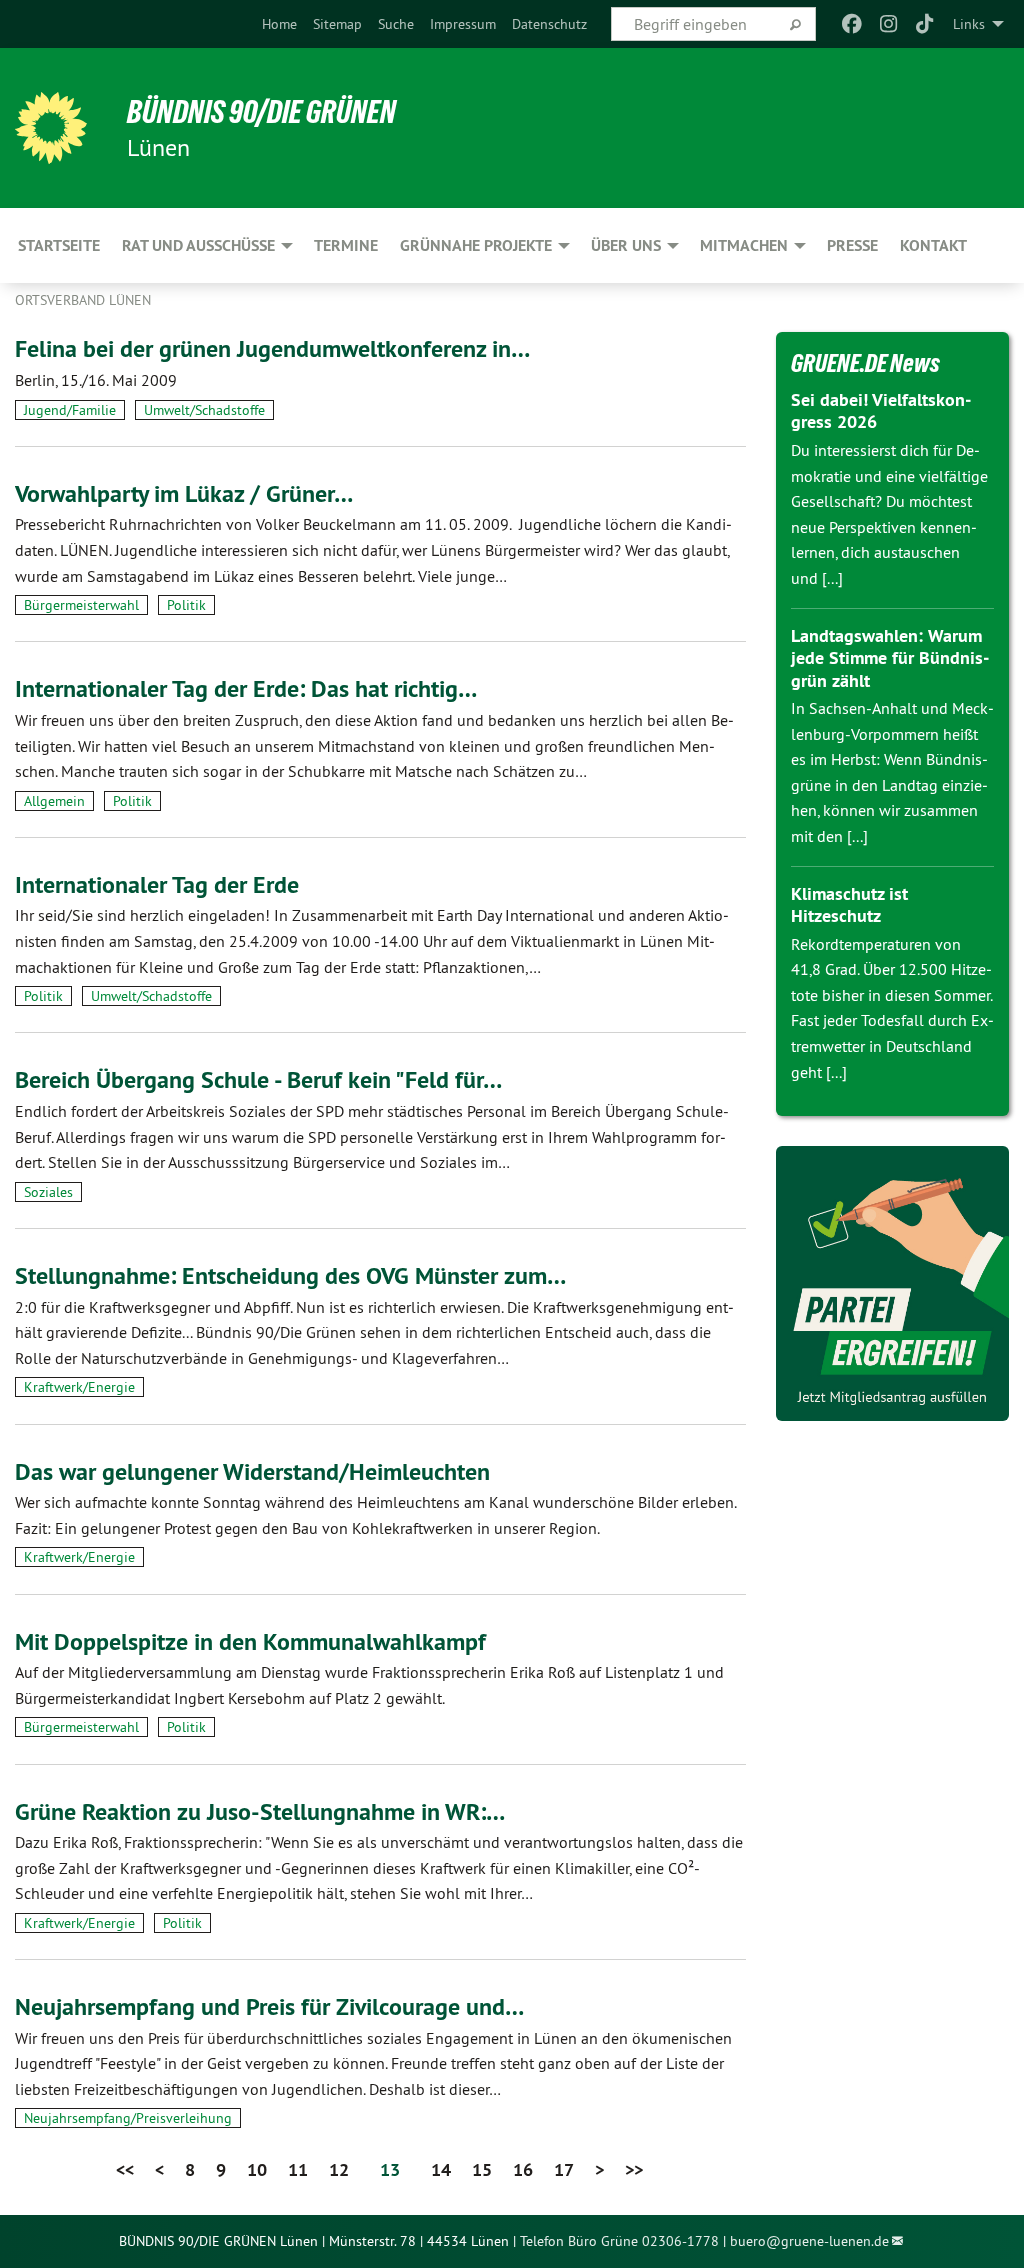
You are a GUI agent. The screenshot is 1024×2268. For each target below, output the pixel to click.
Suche (396, 24)
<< (125, 2169)
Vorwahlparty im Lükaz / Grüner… (184, 493)
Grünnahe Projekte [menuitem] (476, 245)
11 (298, 2169)
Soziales (48, 1192)
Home (279, 24)
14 (441, 2169)
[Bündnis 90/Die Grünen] (51, 128)
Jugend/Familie (70, 410)
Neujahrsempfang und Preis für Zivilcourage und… (269, 2006)
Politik (186, 605)
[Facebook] (852, 24)
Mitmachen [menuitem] (744, 245)
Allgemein (54, 801)
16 (523, 2169)
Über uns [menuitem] (626, 245)
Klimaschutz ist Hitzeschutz (849, 905)
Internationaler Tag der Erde (157, 884)
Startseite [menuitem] (59, 245)
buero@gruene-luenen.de (809, 2241)
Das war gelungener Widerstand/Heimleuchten (252, 1471)
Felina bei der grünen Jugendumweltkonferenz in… (272, 348)
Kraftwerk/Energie (79, 1387)
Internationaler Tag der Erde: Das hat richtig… (246, 688)
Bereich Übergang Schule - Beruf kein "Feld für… (258, 1079)
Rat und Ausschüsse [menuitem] (198, 245)
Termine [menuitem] (346, 245)
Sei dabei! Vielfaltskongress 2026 (881, 411)
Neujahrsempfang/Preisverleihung (128, 2118)
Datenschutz (549, 24)
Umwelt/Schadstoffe (204, 410)
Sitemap (337, 24)
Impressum (463, 24)
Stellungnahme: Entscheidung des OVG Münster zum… (290, 1275)
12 (339, 2169)
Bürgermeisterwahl (81, 605)
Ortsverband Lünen (83, 300)
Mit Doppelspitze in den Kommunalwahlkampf (250, 1641)
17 (564, 2169)
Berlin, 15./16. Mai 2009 (96, 380)
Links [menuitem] (969, 24)
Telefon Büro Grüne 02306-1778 (619, 2241)
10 (257, 2169)
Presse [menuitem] (852, 245)
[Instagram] (888, 24)
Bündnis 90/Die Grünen (261, 112)
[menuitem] (279, 24)
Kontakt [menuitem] (933, 245)
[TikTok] (925, 24)
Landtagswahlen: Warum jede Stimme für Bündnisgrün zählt (890, 658)
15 (482, 2169)
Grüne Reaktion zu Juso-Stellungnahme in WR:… (260, 1811)
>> (634, 2169)
